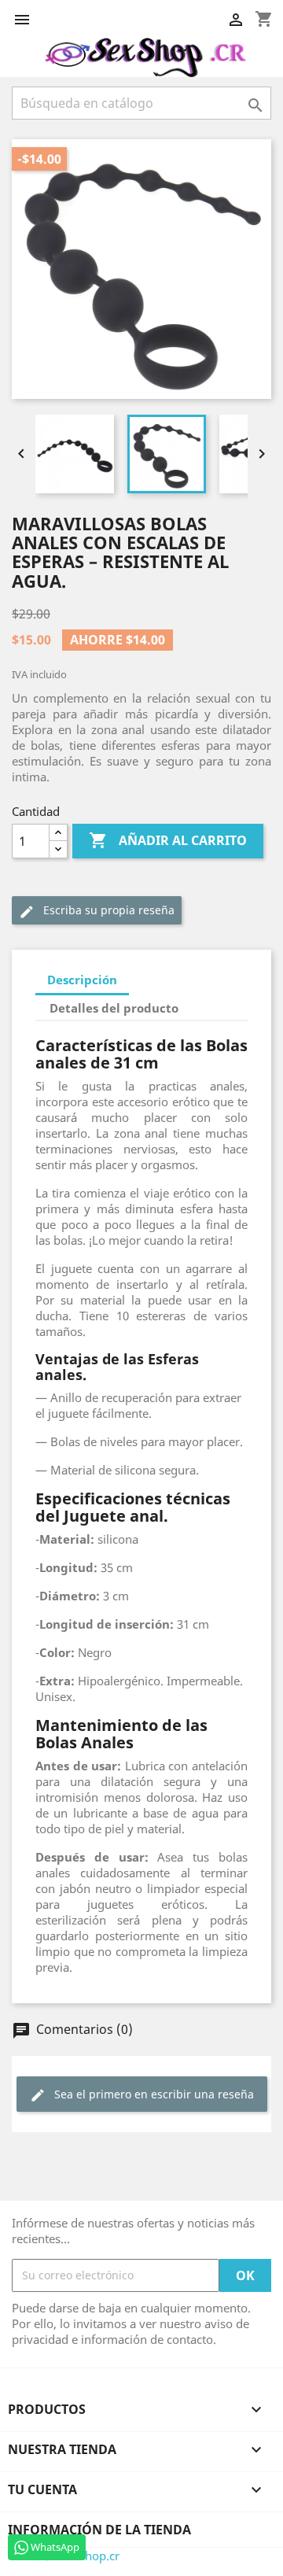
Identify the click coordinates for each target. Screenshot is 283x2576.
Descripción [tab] (82, 980)
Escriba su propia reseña (97, 911)
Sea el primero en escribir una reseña (142, 2095)
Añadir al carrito (168, 840)
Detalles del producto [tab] (114, 1008)
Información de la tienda (99, 2530)
